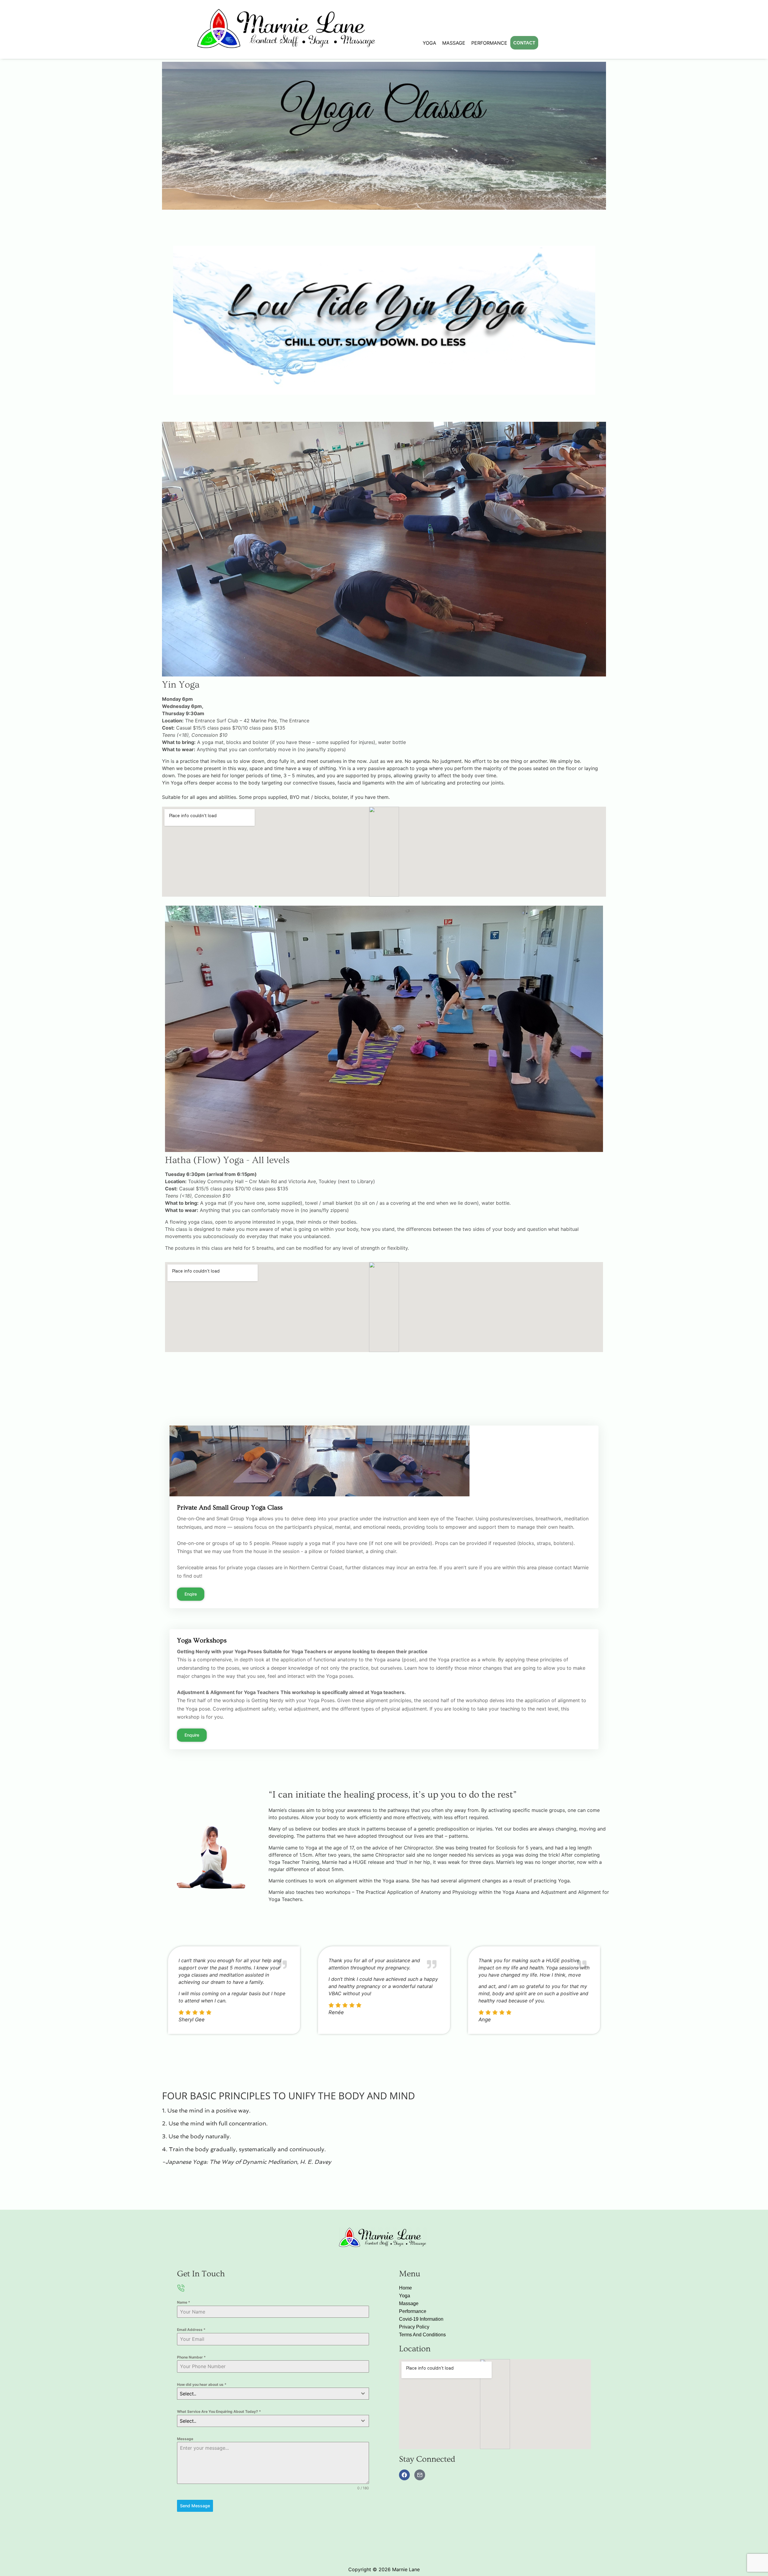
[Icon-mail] (420, 2475)
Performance (489, 43)
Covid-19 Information (421, 2319)
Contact (524, 43)
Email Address (191, 2330)
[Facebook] (404, 2475)
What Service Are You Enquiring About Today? (219, 2411)
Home (405, 2288)
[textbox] (267, 2394)
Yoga (429, 43)
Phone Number (191, 2357)
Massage (454, 43)
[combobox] (273, 2394)
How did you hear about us (202, 2384)
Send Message (195, 2506)
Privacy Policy (414, 2327)
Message (185, 2439)
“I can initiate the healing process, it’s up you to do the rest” (393, 1795)
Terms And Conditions (422, 2335)
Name (184, 2302)
